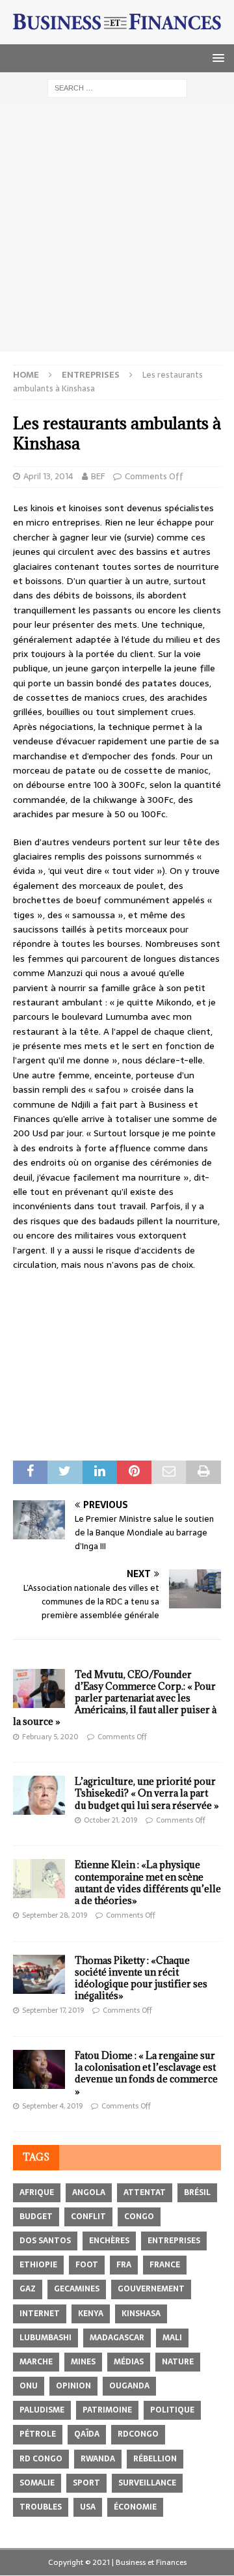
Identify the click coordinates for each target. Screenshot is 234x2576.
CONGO (139, 2217)
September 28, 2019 (55, 1915)
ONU (29, 2386)
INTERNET (40, 2314)
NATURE (178, 2362)
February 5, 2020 (50, 1737)
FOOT (87, 2265)
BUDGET (36, 2217)
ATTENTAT (145, 2192)
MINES (83, 2362)
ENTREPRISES (174, 2241)
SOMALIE (37, 2483)
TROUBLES (41, 2507)
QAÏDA (87, 2434)
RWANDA (98, 2459)
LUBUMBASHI (45, 2338)
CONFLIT (88, 2217)
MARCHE (36, 2362)
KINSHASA (141, 2314)
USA (88, 2507)
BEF (98, 476)
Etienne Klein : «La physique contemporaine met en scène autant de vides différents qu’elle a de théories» (148, 1883)
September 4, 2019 (52, 2106)
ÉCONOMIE (135, 2507)
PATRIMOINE (107, 2410)
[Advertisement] (117, 228)
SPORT (86, 2483)
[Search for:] (117, 87)
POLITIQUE (172, 2410)
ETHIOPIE (38, 2265)
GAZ (28, 2289)
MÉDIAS (129, 2362)
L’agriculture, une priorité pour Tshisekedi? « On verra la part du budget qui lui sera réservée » (147, 1793)
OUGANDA (129, 2386)
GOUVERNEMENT (151, 2289)
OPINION (73, 2386)
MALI (172, 2338)
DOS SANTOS (45, 2241)
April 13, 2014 (48, 476)
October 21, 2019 (110, 1820)
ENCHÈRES (109, 2241)
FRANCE (165, 2265)
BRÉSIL (197, 2192)
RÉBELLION (155, 2459)
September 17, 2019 (53, 2010)
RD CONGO (41, 2459)
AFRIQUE (37, 2192)
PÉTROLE (38, 2434)
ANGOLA (89, 2192)
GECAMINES (77, 2289)
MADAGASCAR (117, 2338)
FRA (124, 2265)
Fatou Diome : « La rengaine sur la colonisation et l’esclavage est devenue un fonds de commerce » (146, 2073)
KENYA (91, 2314)
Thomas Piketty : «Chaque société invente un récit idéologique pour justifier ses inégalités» (141, 1978)
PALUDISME (42, 2410)
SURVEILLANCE (147, 2483)
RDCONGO (138, 2434)
